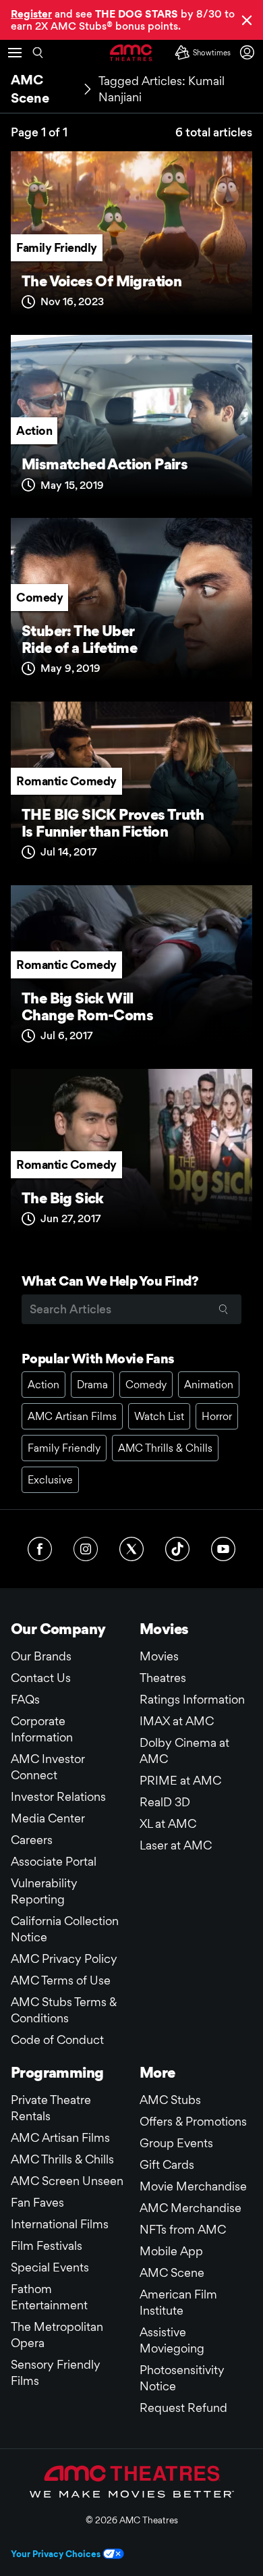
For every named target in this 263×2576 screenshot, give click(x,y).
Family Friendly (57, 247)
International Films (60, 2224)
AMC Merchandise (191, 2208)
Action (34, 430)
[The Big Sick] (131, 1155)
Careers (32, 1840)
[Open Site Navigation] (15, 53)
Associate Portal (54, 1861)
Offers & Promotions (193, 2121)
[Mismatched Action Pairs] (131, 421)
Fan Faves (37, 2202)
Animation (209, 1385)
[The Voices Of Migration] (131, 238)
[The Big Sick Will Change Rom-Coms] (131, 972)
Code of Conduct (57, 2040)
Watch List (159, 1416)
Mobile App (171, 2251)
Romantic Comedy (66, 781)
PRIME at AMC (180, 1780)
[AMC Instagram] (86, 1549)
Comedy (39, 597)
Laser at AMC (176, 1845)
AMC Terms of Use (61, 1980)
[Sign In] (250, 52)
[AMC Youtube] (223, 1549)
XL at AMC (168, 1823)
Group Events (176, 2143)
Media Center (48, 1818)
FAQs (25, 1699)
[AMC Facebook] (40, 1549)
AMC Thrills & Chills (165, 1448)
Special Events (50, 2267)
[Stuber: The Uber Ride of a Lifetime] (131, 604)
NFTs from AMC (183, 2229)
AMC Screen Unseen (67, 2181)
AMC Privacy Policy (64, 1959)
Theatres (163, 1678)
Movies (159, 1656)
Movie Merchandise (193, 2186)
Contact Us (41, 1678)
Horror (217, 1416)
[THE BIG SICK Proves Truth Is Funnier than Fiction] (131, 788)
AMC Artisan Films (72, 1416)
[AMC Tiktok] (177, 1549)
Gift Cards (167, 2164)
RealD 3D (165, 1802)
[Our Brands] (132, 2481)
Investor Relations (58, 1796)
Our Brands (41, 1656)
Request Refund (183, 2408)
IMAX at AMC (177, 1721)
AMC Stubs (170, 2100)
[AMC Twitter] (131, 1549)
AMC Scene (172, 2272)
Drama (92, 1385)
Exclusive (50, 1480)
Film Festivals (47, 2245)
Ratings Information (192, 1699)
